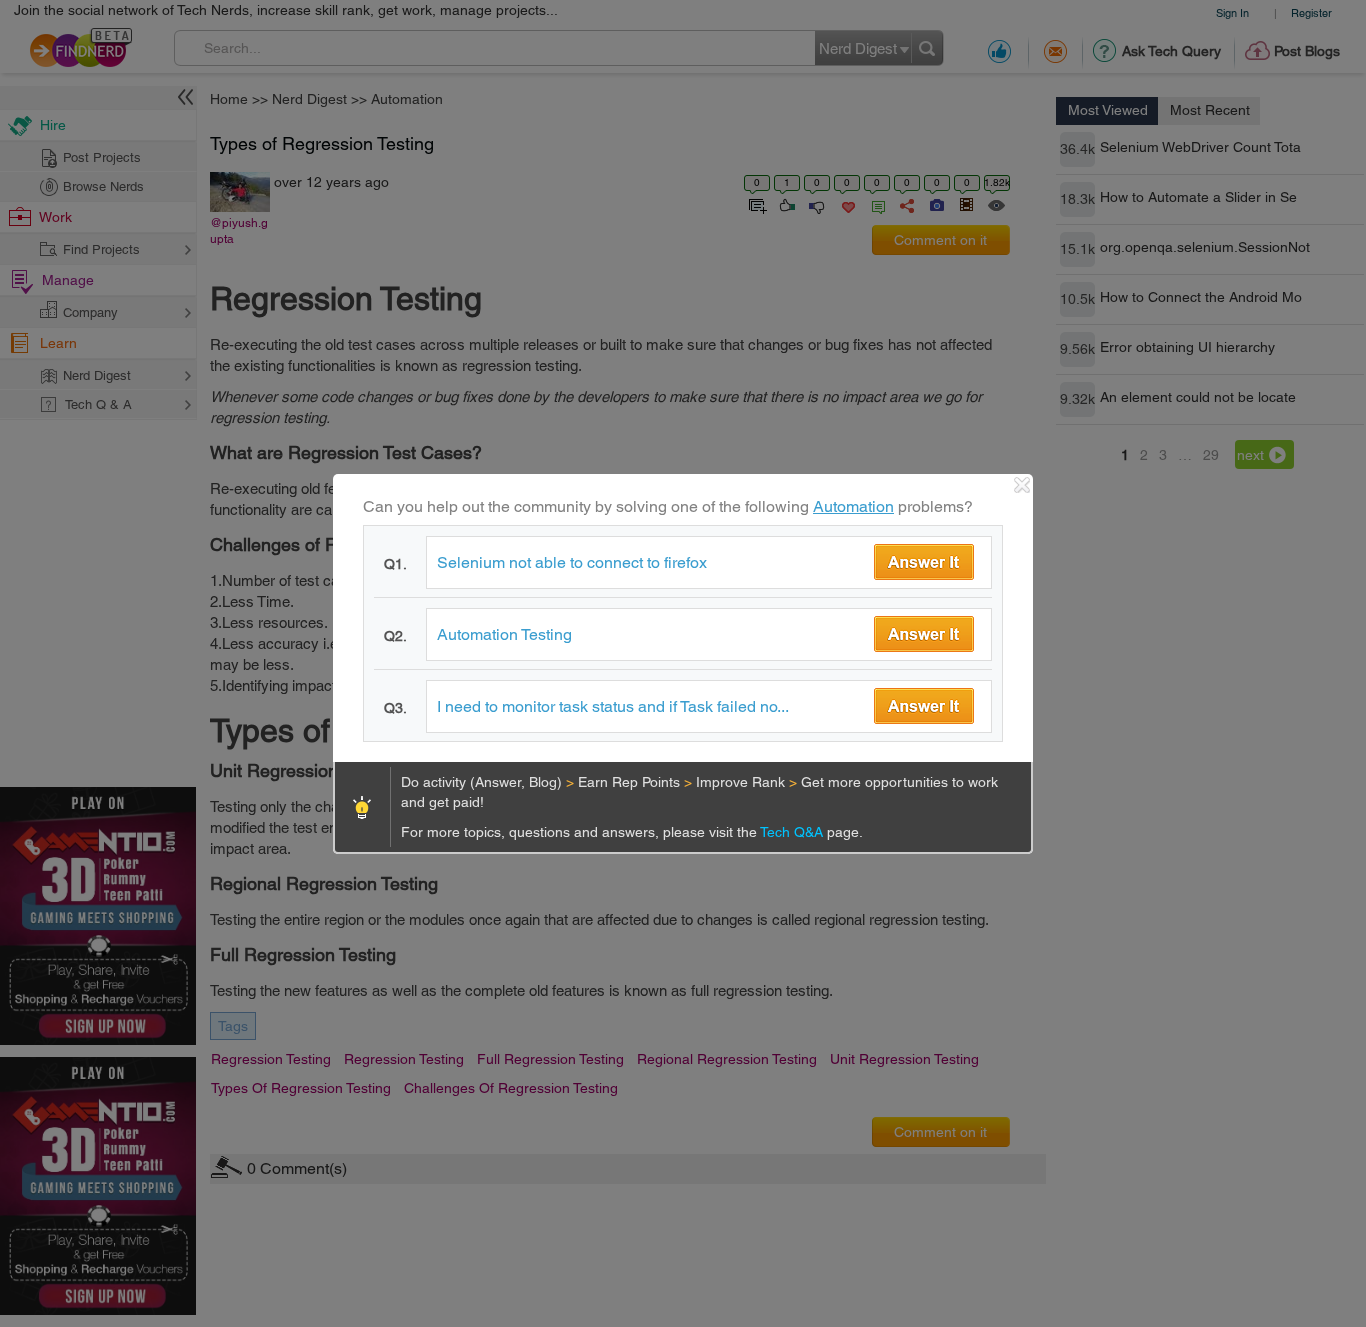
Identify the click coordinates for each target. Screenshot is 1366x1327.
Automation (853, 506)
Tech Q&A (793, 832)
